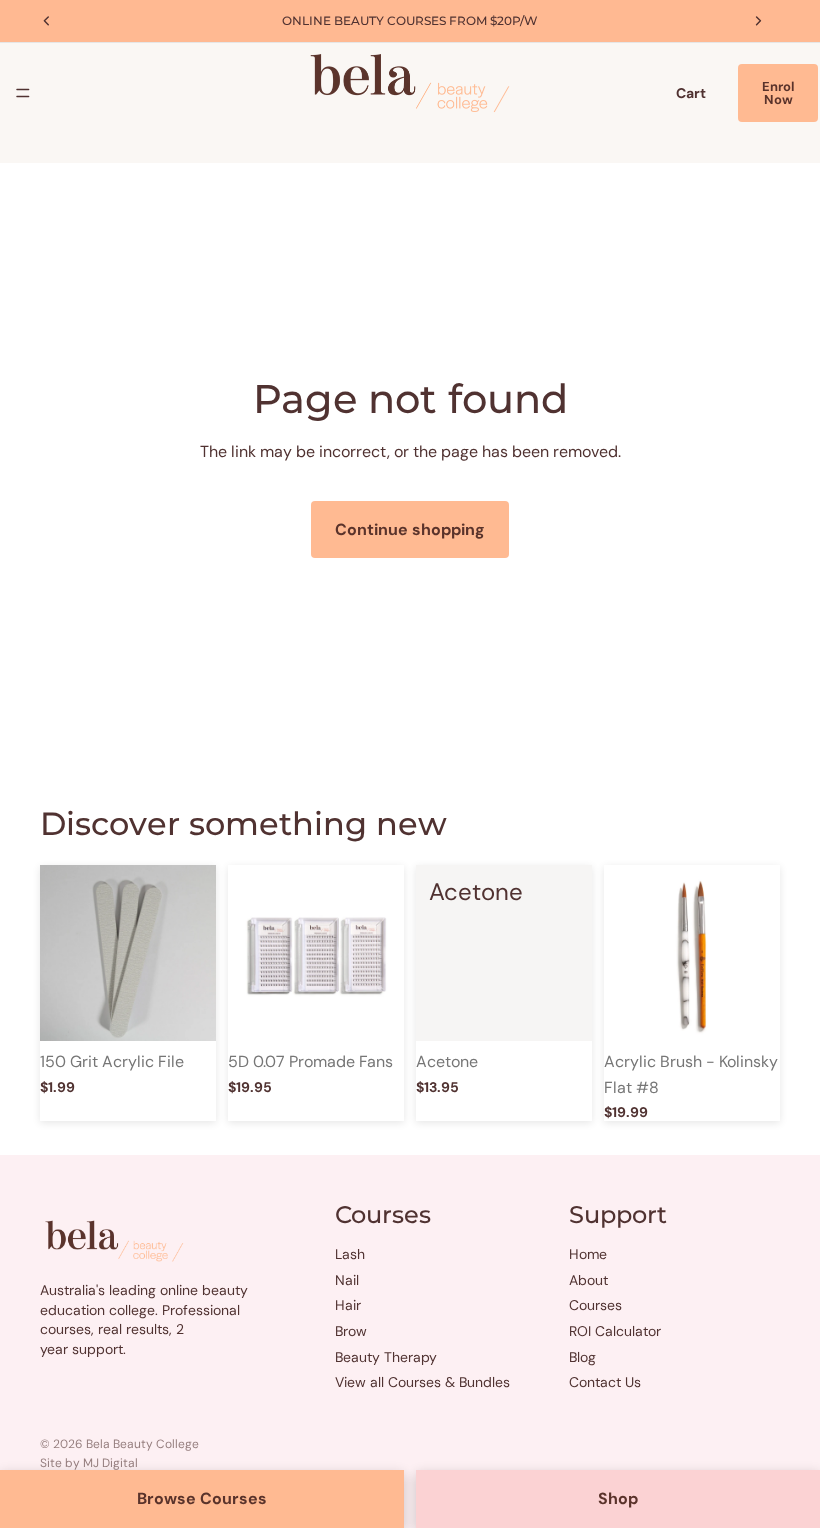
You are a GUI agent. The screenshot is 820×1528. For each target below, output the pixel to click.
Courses (595, 1305)
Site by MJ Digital (89, 1463)
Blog (582, 1356)
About (588, 1279)
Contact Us (605, 1382)
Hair (348, 1305)
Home (588, 1254)
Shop (618, 1498)
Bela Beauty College (142, 1444)
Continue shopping (410, 529)
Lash (350, 1254)
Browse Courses (202, 1498)
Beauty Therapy (386, 1356)
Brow (351, 1331)
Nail (347, 1279)
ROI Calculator (615, 1331)
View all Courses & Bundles (422, 1382)
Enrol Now (778, 93)
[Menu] (23, 93)
